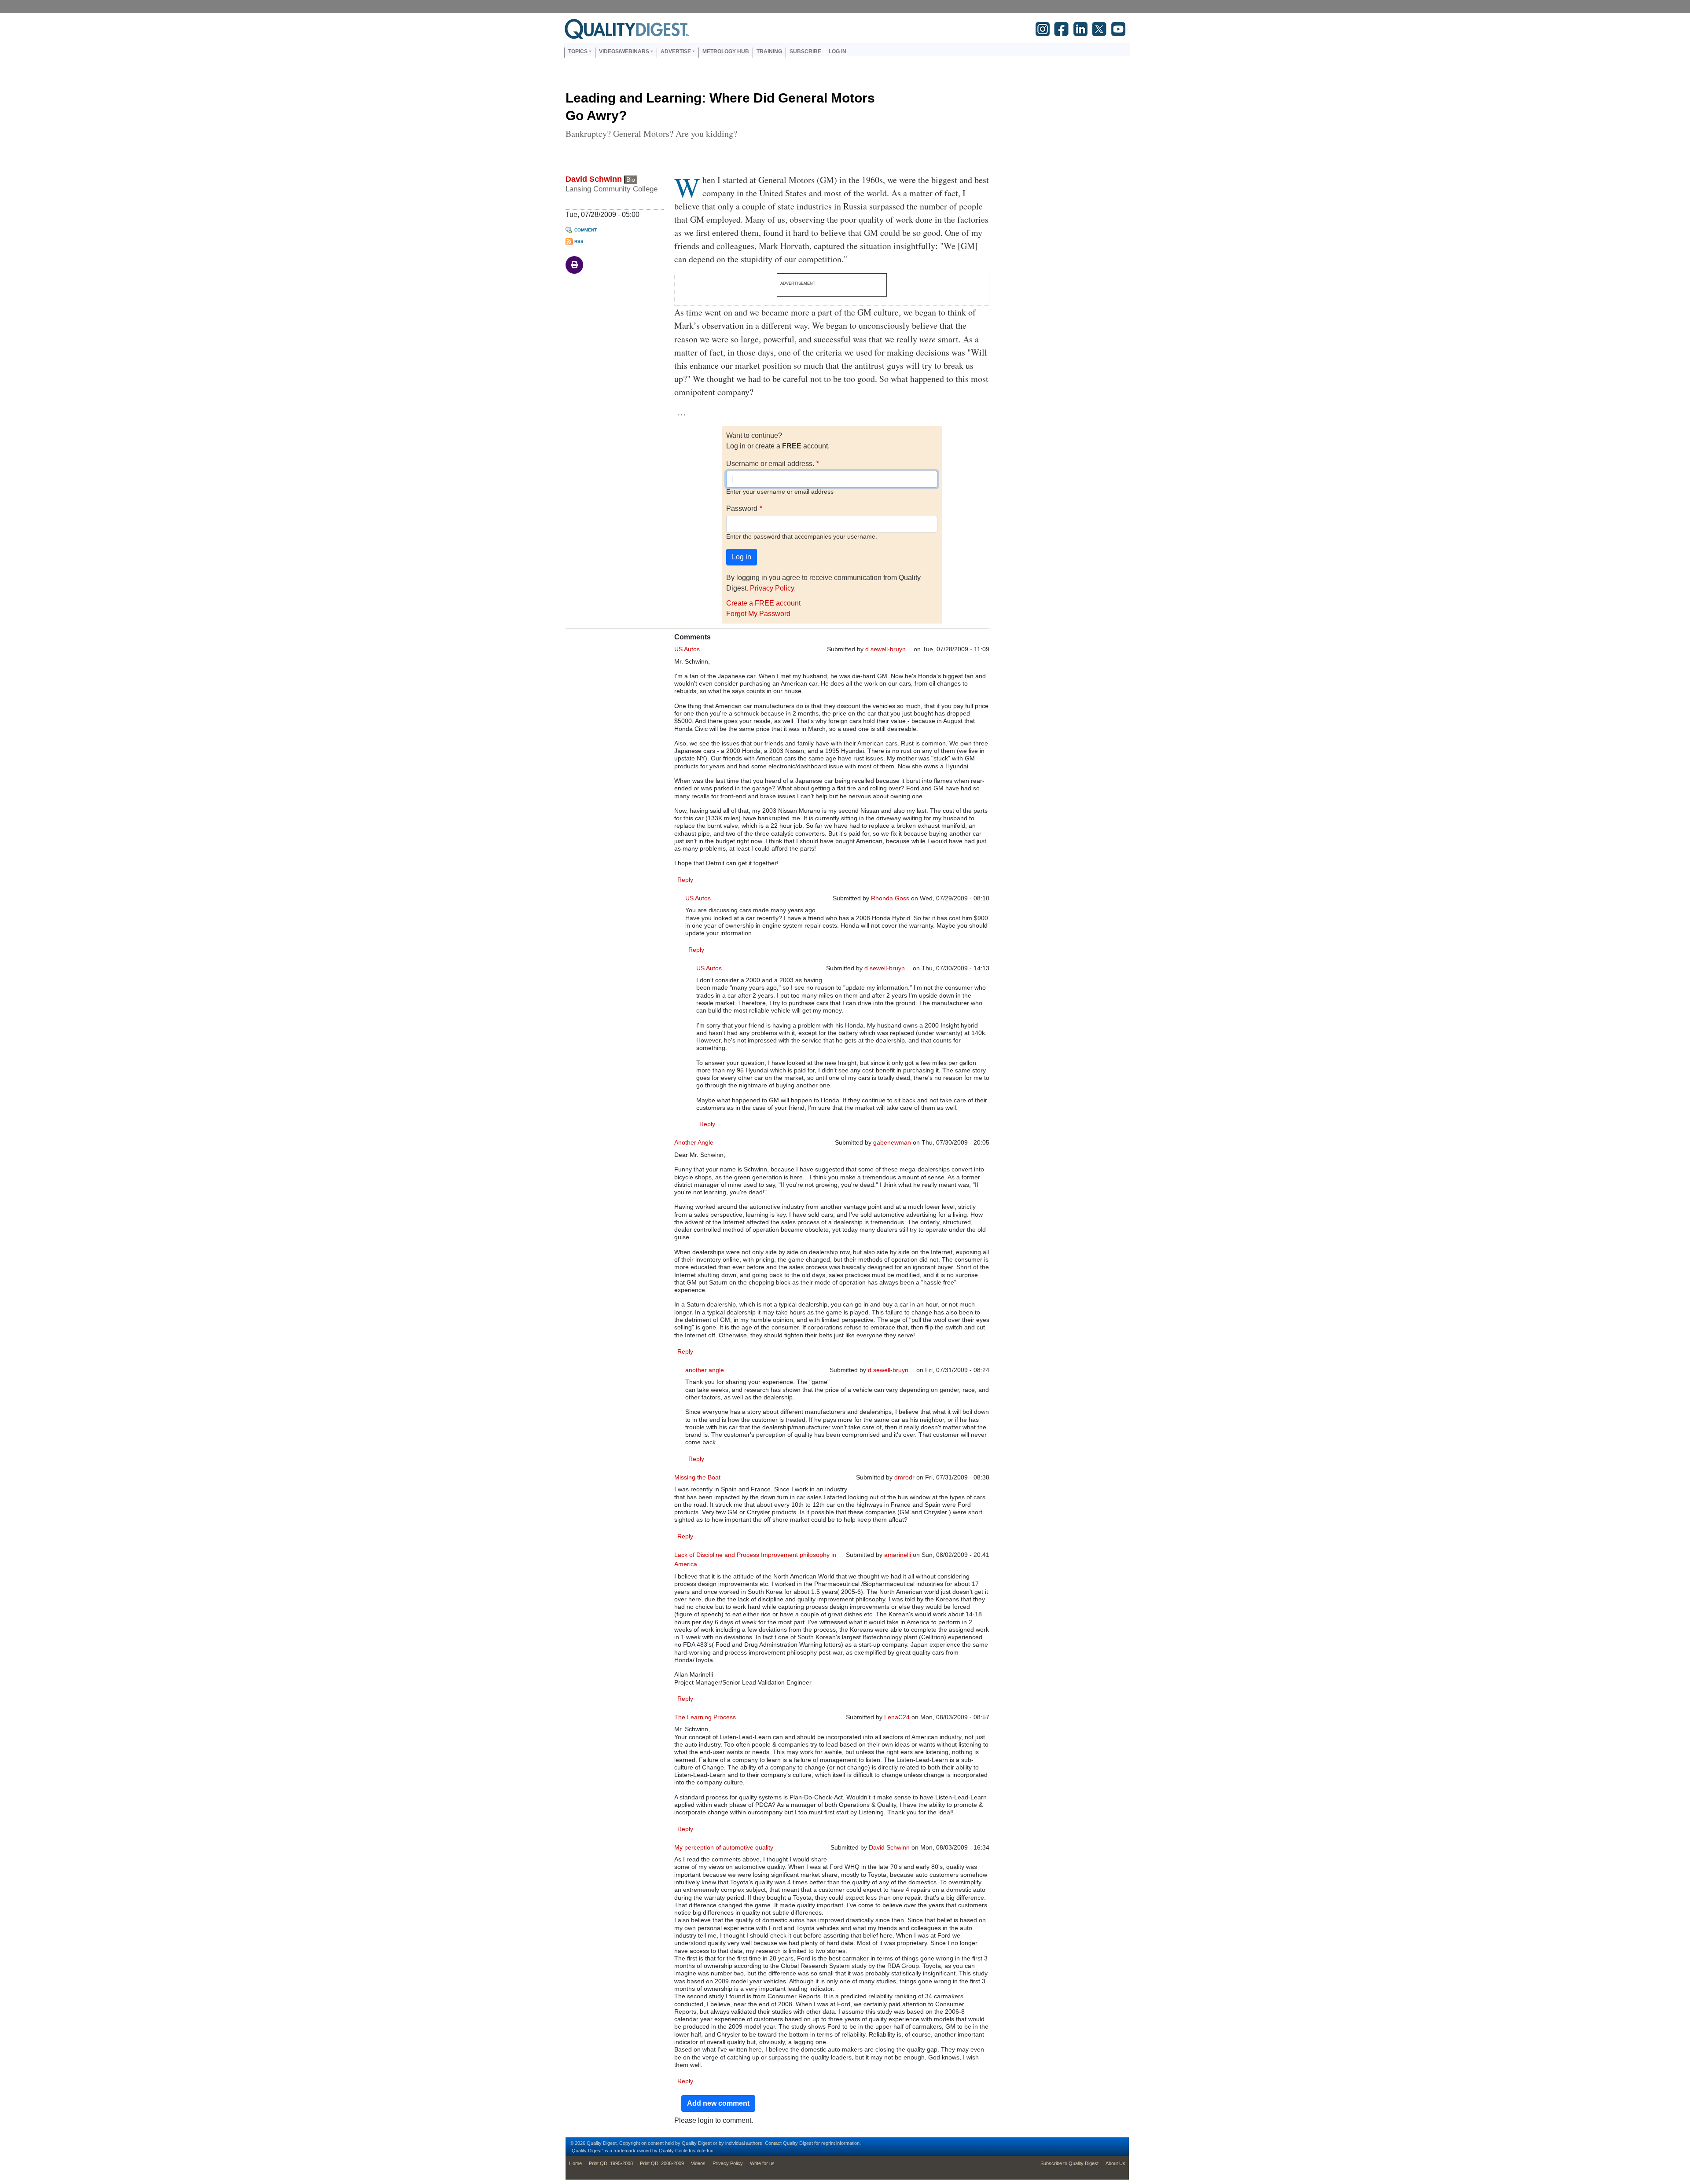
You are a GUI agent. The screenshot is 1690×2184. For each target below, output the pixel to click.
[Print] (574, 264)
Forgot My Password (758, 614)
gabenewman (892, 1142)
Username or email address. (770, 464)
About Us (1115, 2163)
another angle (705, 1370)
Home (575, 2163)
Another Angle (694, 1142)
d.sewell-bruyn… (889, 649)
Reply (685, 880)
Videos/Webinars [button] (624, 51)
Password (742, 508)
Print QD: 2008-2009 (662, 2163)
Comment (586, 230)
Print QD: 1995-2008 (611, 2163)
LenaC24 (897, 1717)
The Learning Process (705, 1717)
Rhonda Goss (890, 898)
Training (769, 51)
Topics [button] (578, 51)
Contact (773, 2143)
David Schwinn (594, 179)
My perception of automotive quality (724, 1847)
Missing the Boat (697, 1477)
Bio (631, 180)
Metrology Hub (726, 51)
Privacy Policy (772, 588)
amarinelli (898, 1555)
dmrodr (904, 1477)
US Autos (687, 649)
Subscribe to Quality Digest (1069, 2163)
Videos (698, 2163)
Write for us (762, 2163)
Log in (838, 51)
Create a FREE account (763, 603)
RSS (579, 241)
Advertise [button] (676, 51)
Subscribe (805, 51)
